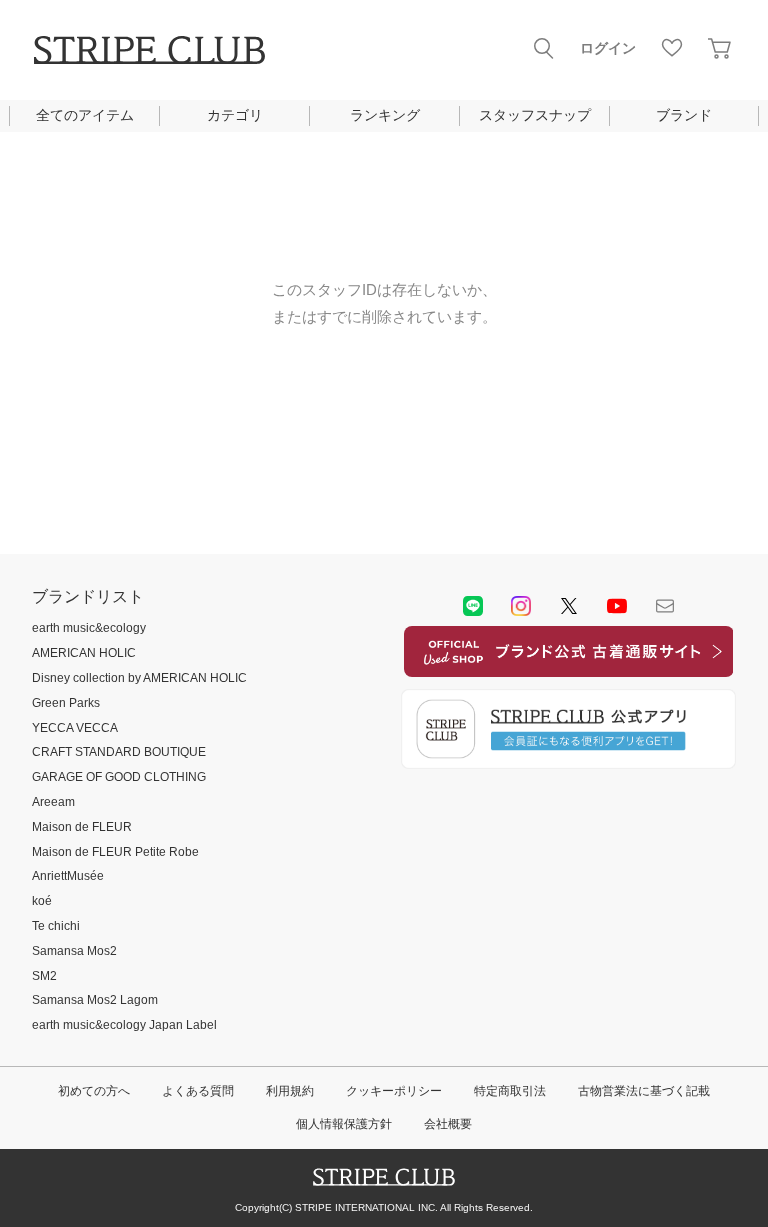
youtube (617, 606)
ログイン (608, 48)
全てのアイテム (85, 115)
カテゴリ (235, 115)
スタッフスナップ (535, 115)
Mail (665, 606)
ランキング (385, 115)
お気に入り (672, 48)
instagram (521, 606)
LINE (473, 606)
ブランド (684, 115)
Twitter (569, 606)
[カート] (720, 48)
